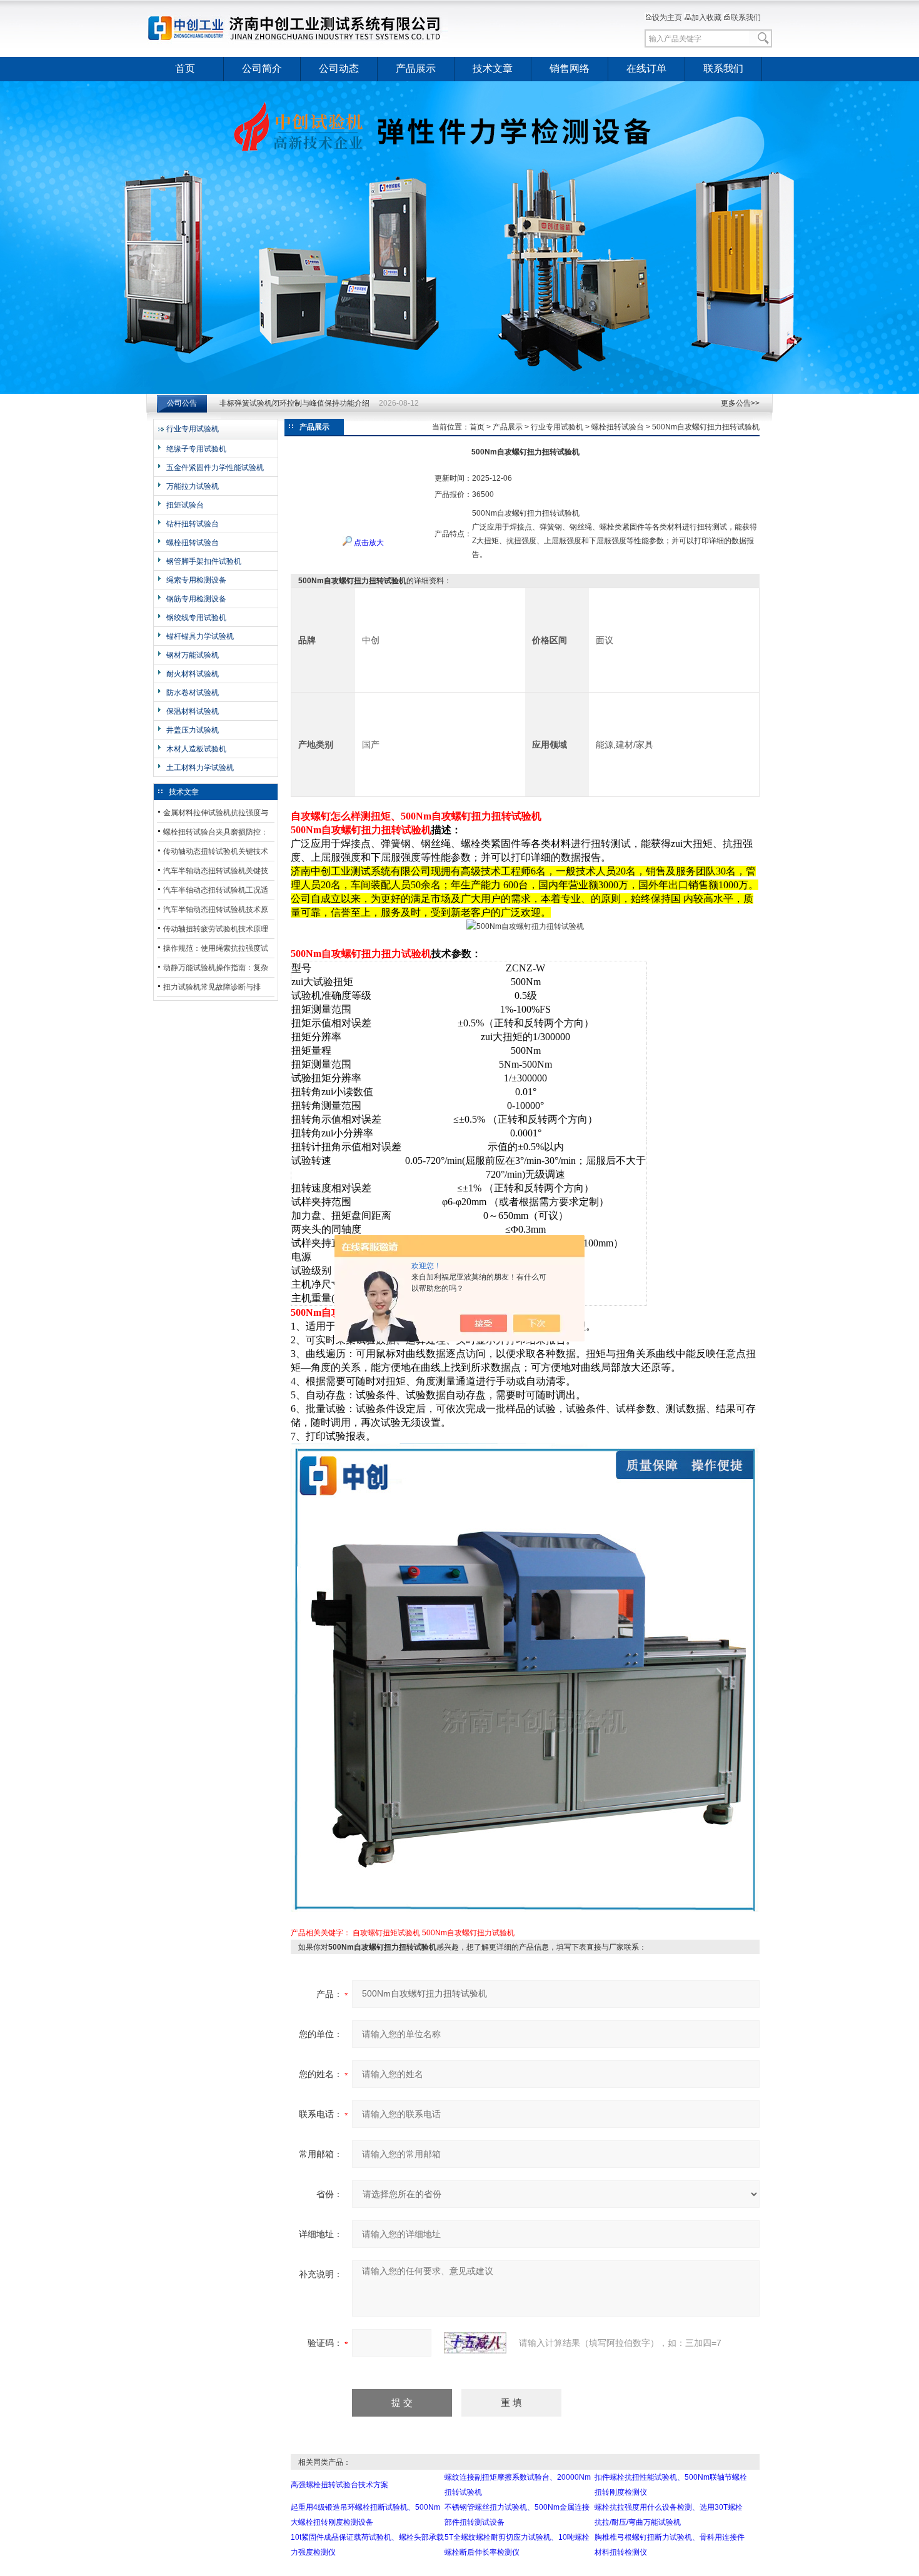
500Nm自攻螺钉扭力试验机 (468, 1933)
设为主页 (667, 18)
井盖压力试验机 (193, 730)
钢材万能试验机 (193, 655)
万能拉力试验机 (193, 486)
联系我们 (746, 18)
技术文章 (493, 68)
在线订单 (646, 68)
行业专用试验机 (193, 429)
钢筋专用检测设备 (196, 599)
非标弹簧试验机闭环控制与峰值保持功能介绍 (294, 403)
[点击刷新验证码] (475, 2343)
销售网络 (570, 68)
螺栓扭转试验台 (193, 543)
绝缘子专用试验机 (196, 449)
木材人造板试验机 (196, 749)
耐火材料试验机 (193, 674)
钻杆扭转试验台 (193, 524)
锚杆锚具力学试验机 (200, 636)
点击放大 (368, 543)
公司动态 (339, 68)
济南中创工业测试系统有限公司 (300, 28)
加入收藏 (706, 18)
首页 (185, 68)
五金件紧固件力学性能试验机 (215, 468)
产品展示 (416, 68)
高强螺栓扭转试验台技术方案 (339, 2485)
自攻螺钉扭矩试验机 (386, 1933)
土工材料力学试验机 (200, 768)
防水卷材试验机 (193, 693)
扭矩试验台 (185, 505)
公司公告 (182, 403)
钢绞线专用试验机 (196, 618)
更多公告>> (740, 403)
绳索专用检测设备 (196, 580)
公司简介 (262, 68)
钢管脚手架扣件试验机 (204, 561)
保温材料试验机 (193, 711)
